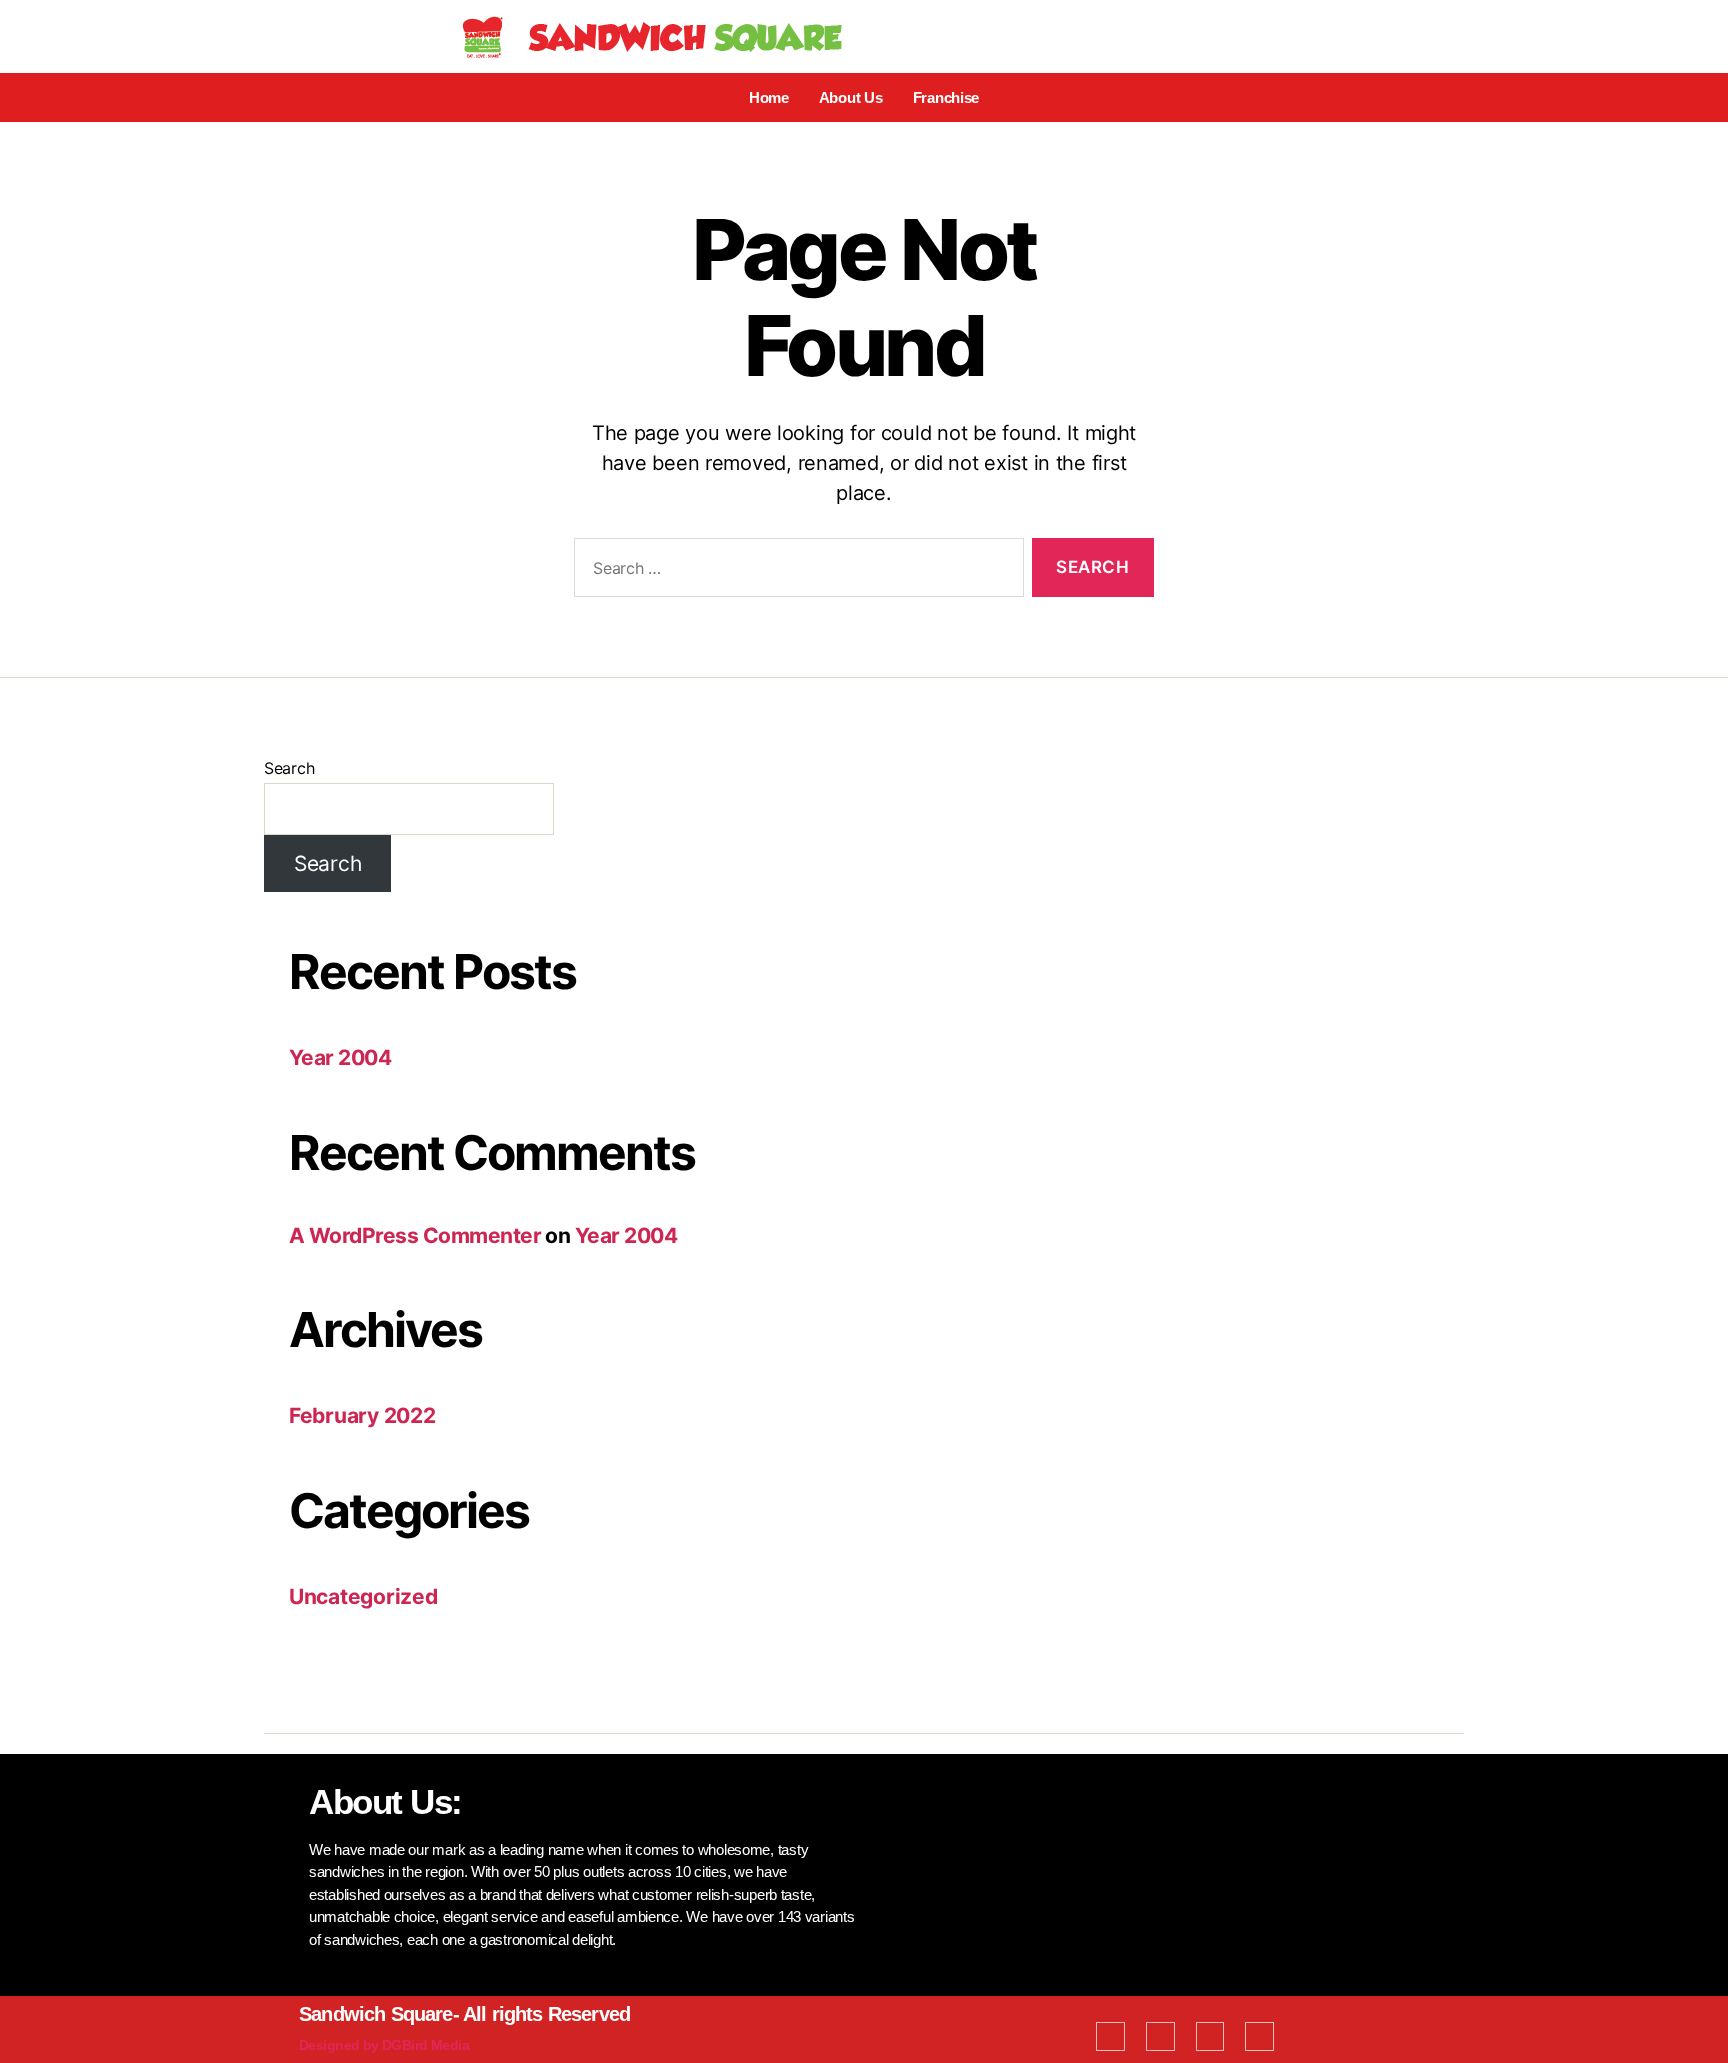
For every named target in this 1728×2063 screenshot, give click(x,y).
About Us (851, 97)
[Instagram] (1259, 2036)
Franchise (946, 97)
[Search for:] (795, 571)
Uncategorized (363, 1596)
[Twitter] (1160, 2036)
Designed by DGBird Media (384, 2045)
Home (769, 97)
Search (289, 768)
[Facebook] (1110, 2036)
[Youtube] (1210, 2036)
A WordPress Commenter (415, 1235)
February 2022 (362, 1415)
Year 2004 (340, 1057)
